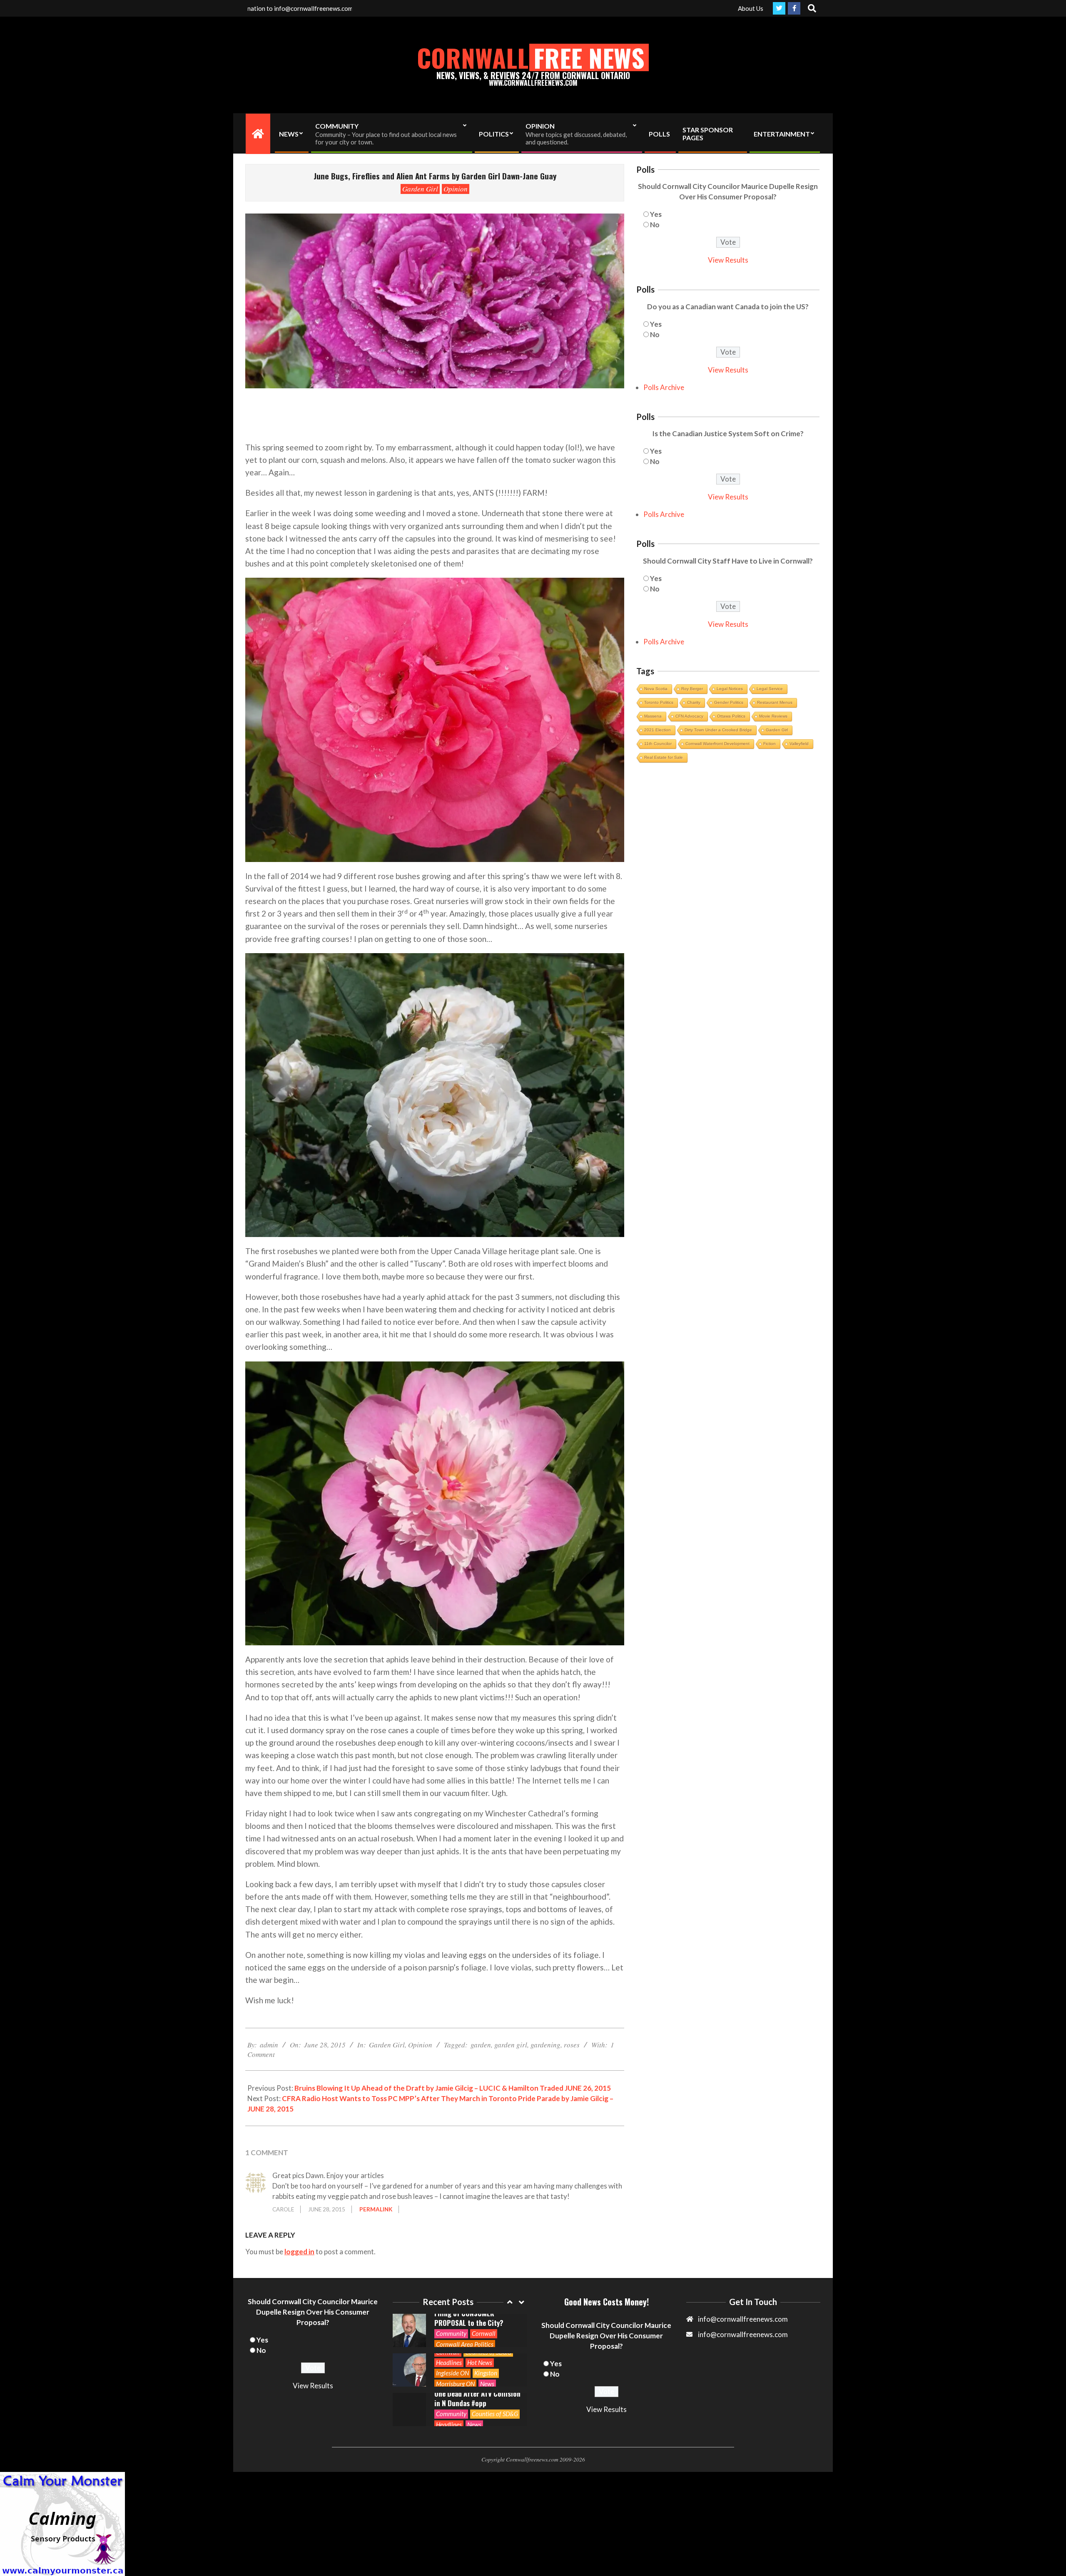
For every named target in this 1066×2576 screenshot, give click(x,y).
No (655, 225)
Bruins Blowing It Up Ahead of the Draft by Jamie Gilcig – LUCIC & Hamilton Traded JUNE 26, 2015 (453, 2088)
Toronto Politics (659, 702)
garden (481, 2045)
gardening (545, 2045)
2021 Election (658, 730)
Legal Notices (730, 689)
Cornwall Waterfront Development (717, 744)
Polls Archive (664, 387)
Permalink (376, 2209)
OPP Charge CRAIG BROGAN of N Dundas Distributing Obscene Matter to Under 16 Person (476, 2398)
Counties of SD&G (495, 2374)
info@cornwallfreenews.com (743, 2334)
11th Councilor (658, 744)
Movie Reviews (773, 716)
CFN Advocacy (689, 716)
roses (572, 2045)
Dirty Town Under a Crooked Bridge (718, 730)
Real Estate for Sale (664, 757)
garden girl (511, 2045)
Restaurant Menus (775, 702)
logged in (299, 2252)
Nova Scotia (656, 689)
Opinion (456, 189)
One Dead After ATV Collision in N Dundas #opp (477, 2359)
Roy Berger (692, 689)
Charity (694, 702)
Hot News (480, 2323)
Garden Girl (420, 189)
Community (451, 2374)
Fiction (770, 744)
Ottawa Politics (731, 716)
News (487, 2344)
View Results (728, 260)
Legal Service (770, 689)
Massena (653, 716)
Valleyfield (799, 744)
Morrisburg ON (455, 2344)
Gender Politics (729, 702)
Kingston (486, 2333)
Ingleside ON (452, 2333)
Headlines (449, 2323)
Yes (656, 214)
